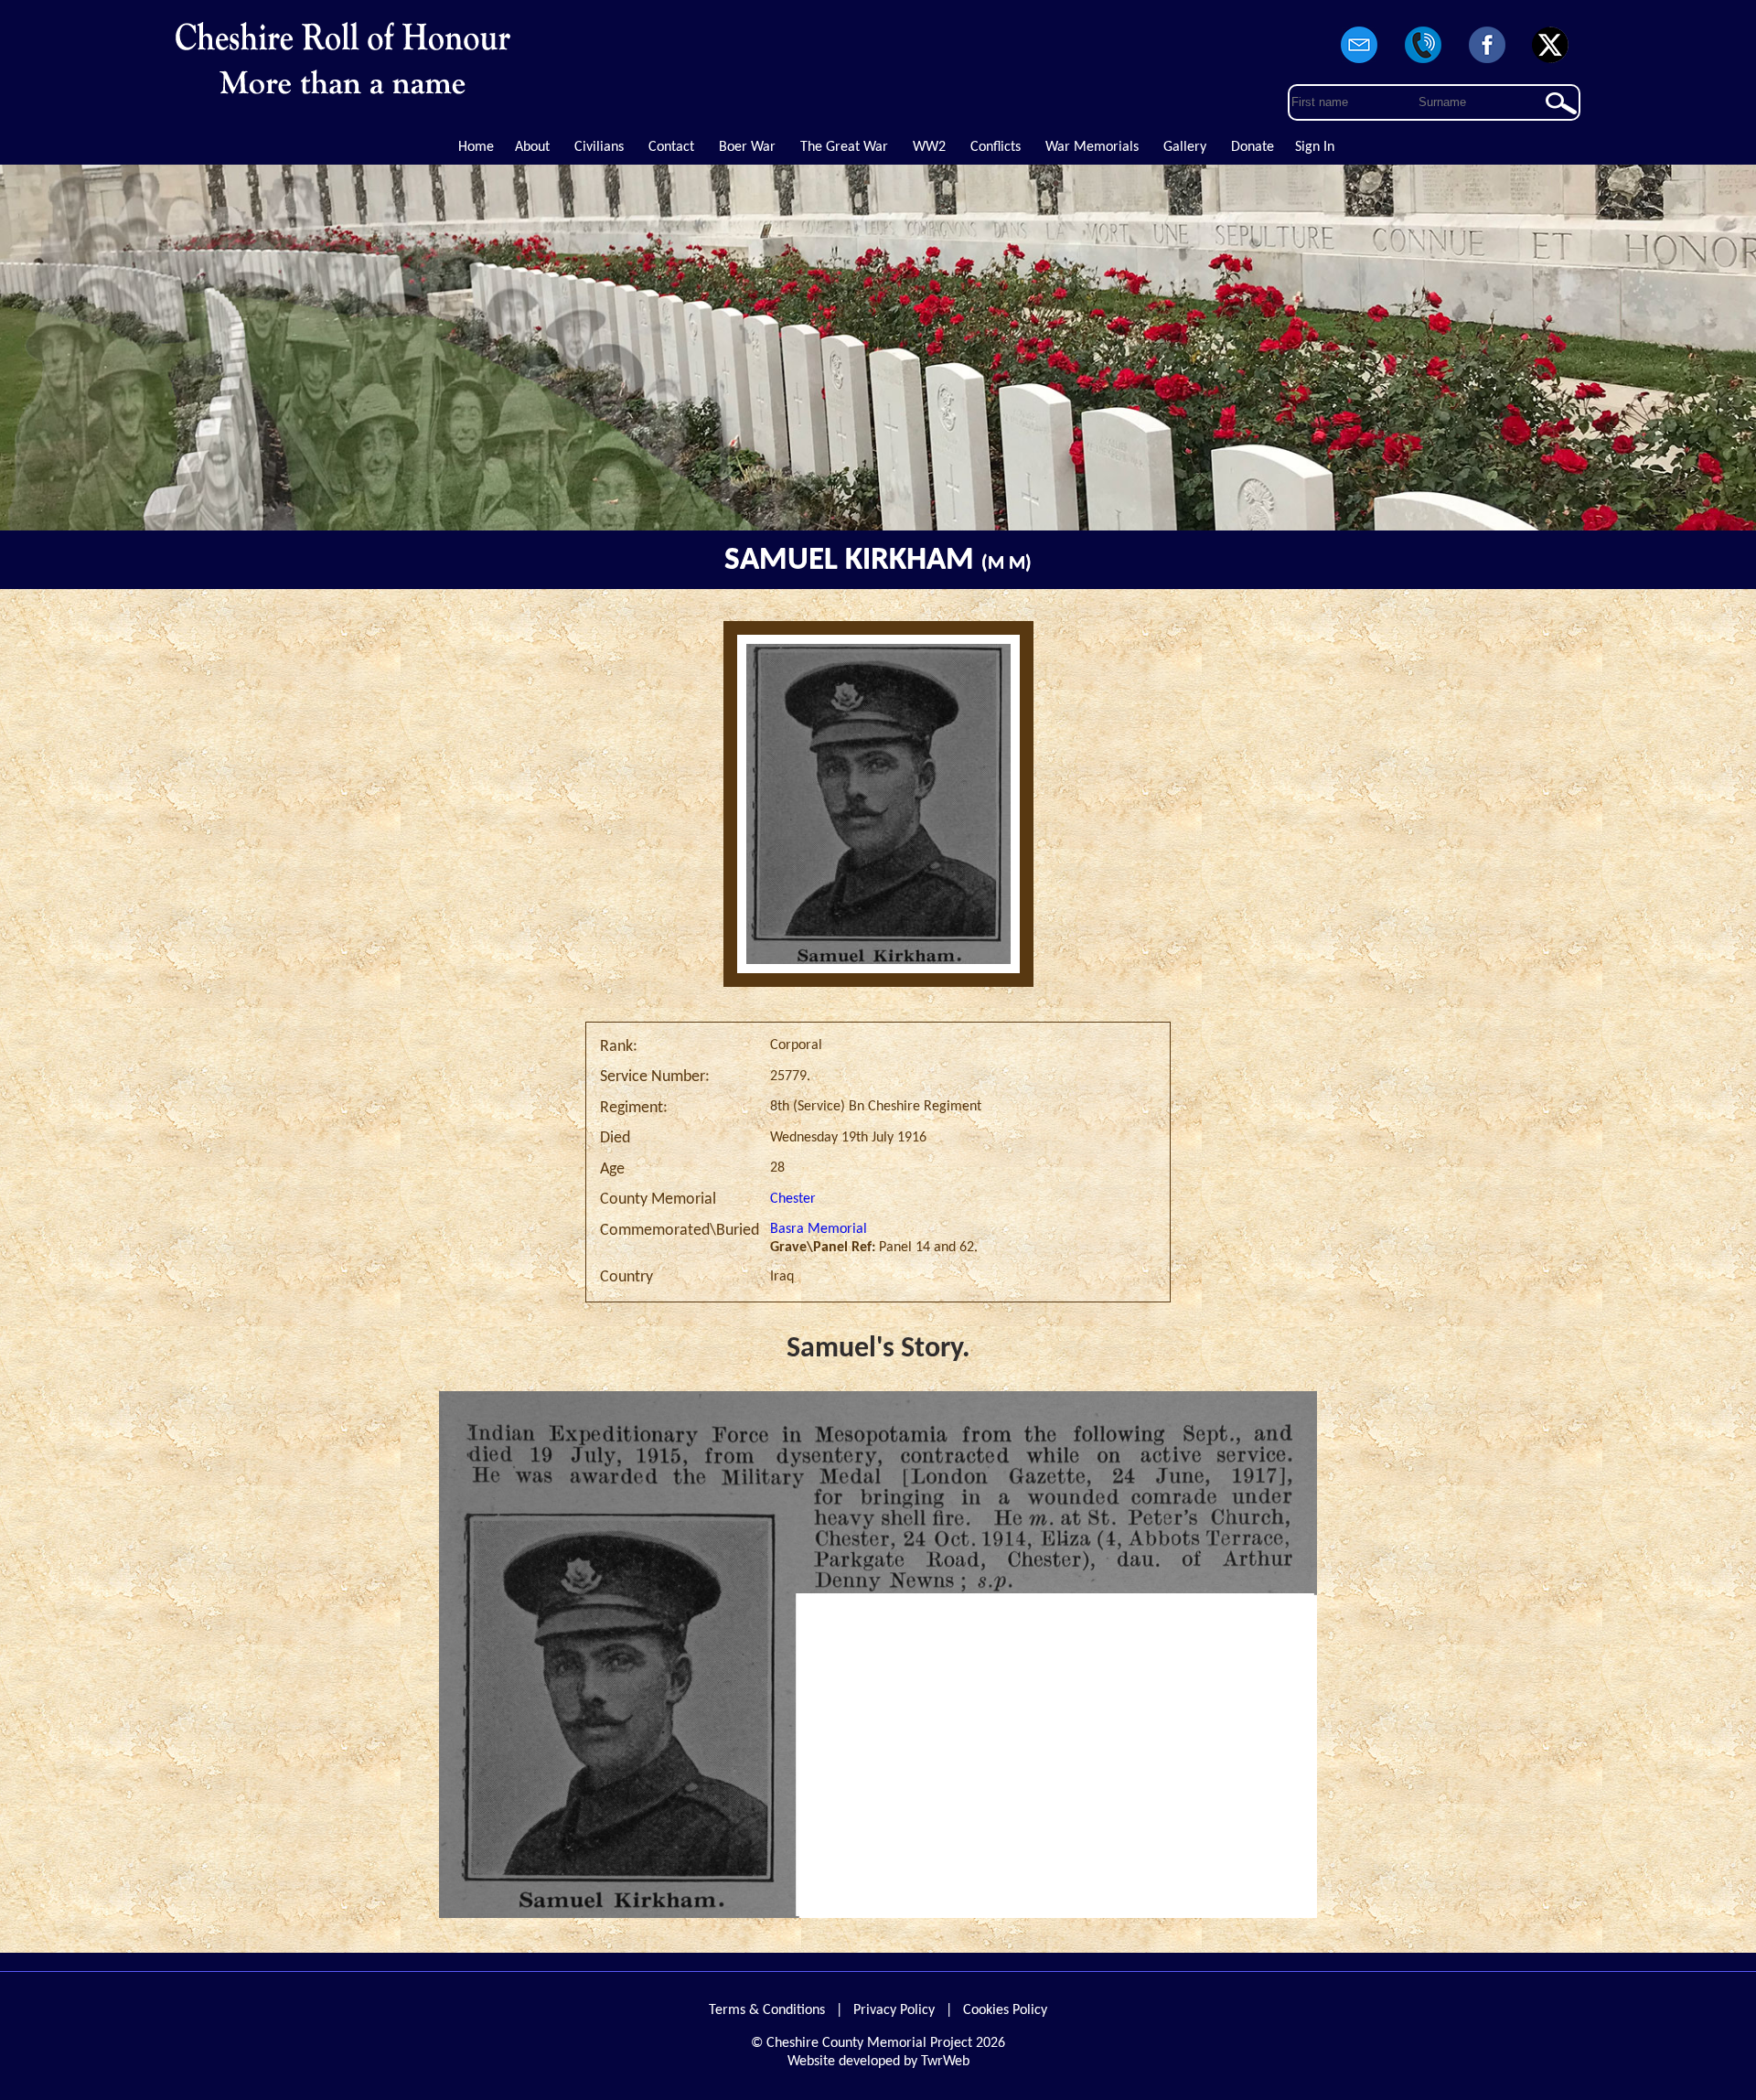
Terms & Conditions (767, 2010)
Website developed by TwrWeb (878, 2062)
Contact (671, 147)
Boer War (747, 147)
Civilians (599, 147)
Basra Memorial (819, 1229)
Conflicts (996, 147)
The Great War (844, 147)
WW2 (929, 147)
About (532, 147)
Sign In (1315, 147)
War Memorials (1092, 147)
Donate (1253, 147)
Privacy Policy (894, 2010)
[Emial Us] (1360, 64)
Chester (793, 1199)
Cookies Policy (1005, 2010)
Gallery (1185, 147)
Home (476, 147)
